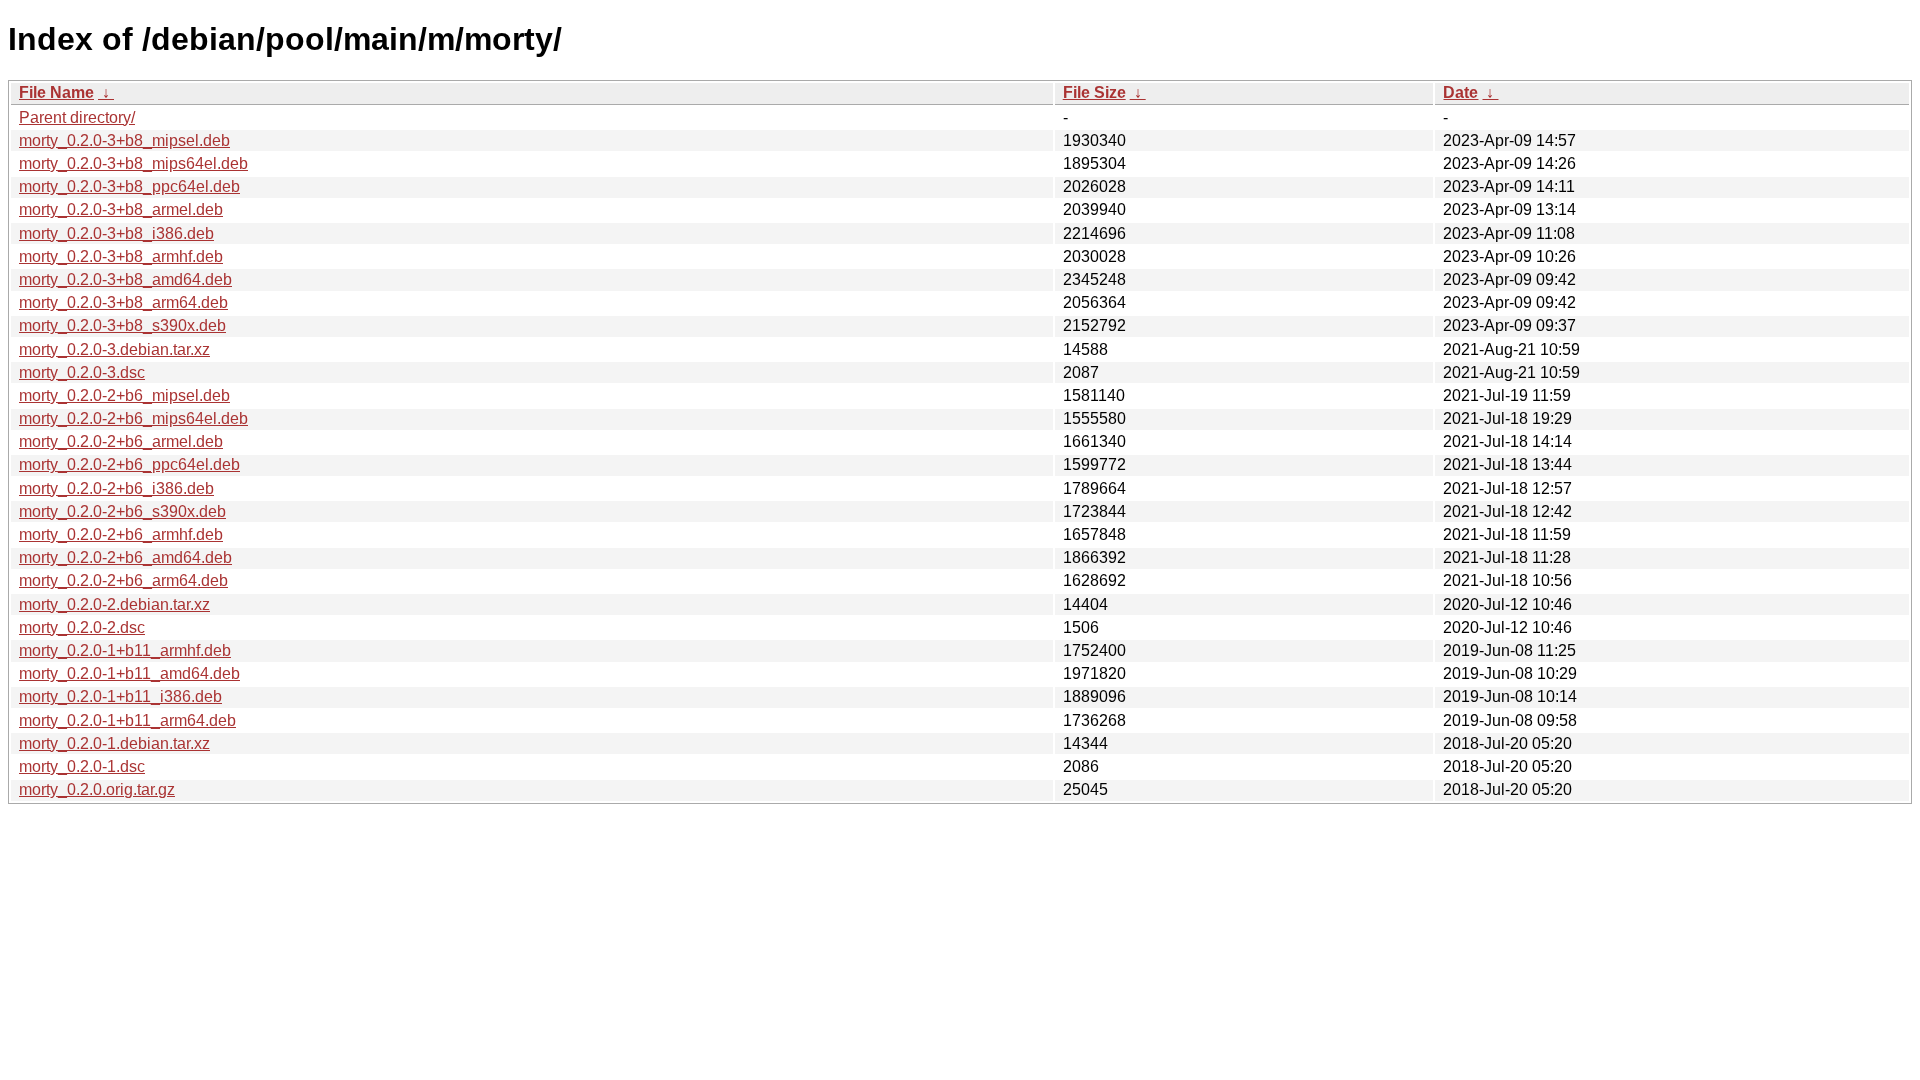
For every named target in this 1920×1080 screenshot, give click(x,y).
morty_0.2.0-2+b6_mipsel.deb (124, 395)
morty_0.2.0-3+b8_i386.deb (116, 233)
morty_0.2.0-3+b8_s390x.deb (122, 325)
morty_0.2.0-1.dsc (82, 766)
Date (1460, 92)
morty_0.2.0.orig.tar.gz (97, 789)
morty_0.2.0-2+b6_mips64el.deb (133, 418)
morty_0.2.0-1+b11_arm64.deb (127, 720)
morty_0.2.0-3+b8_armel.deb (121, 209)
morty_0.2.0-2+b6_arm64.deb (123, 580)
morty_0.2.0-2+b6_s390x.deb (122, 511)
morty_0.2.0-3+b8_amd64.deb (125, 279)
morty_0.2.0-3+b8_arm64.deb (123, 302)
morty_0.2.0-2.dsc (82, 627)
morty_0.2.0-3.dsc (82, 372)
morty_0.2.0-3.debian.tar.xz (114, 349)
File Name (56, 92)
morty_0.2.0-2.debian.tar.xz (114, 604)
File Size (1094, 92)
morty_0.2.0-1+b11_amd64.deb (129, 673)
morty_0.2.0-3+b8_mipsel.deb (124, 140)
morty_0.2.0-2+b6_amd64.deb (125, 557)
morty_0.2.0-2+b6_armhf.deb (121, 534)
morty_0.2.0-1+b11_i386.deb (120, 696)
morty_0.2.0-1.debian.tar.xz (114, 743)
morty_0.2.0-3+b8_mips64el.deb (133, 163)
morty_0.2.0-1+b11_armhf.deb (125, 650)
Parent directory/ (77, 117)
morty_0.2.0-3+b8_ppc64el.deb (129, 186)
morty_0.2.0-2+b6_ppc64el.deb (129, 464)
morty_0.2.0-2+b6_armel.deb (121, 441)
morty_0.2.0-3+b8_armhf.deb (121, 256)
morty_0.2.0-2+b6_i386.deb (116, 488)
